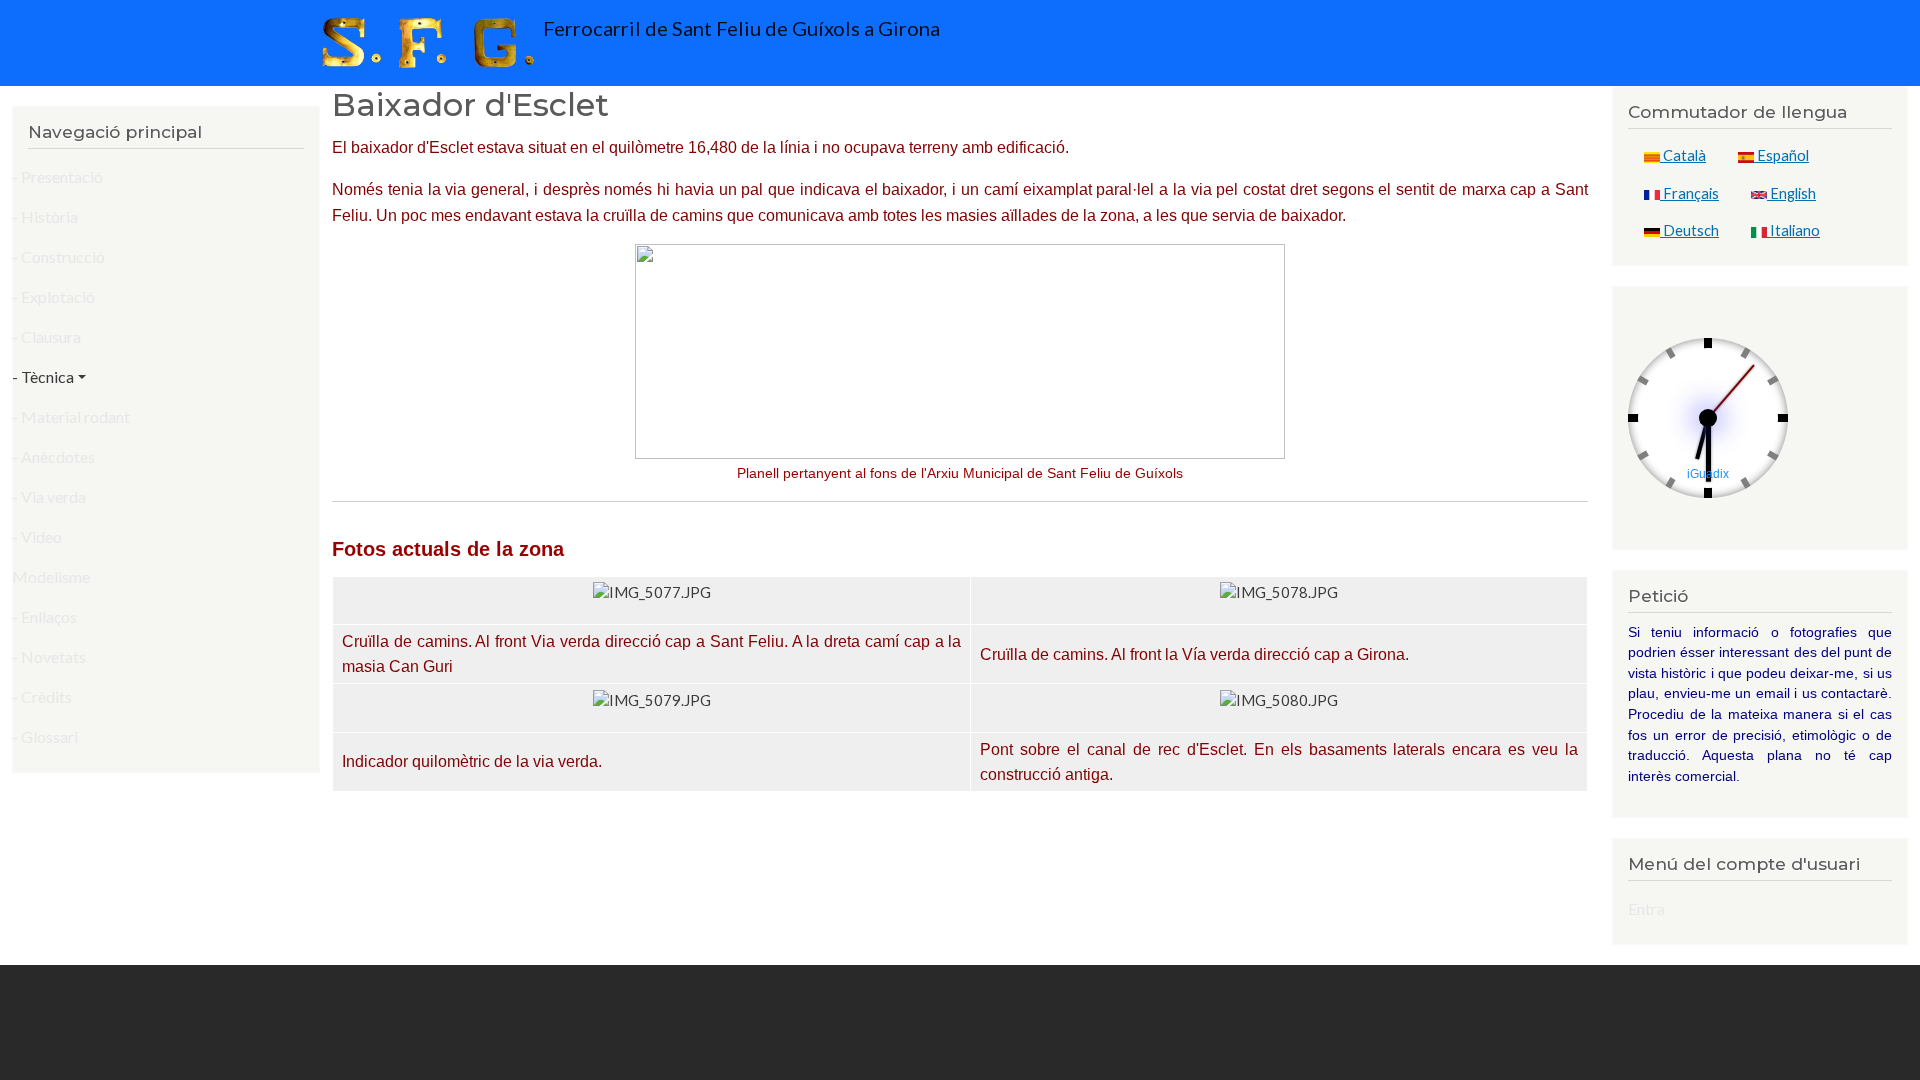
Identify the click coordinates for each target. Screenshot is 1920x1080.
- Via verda (49, 496)
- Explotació (53, 296)
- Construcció (58, 256)
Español (1781, 155)
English (1791, 193)
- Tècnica (43, 376)
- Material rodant (71, 416)
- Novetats (49, 656)
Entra (1646, 908)
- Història (45, 216)
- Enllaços (44, 616)
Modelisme (51, 576)
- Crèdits (42, 696)
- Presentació (57, 176)
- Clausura (46, 336)
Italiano (1793, 230)
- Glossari (45, 736)
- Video (37, 536)
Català (1683, 155)
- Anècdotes (53, 456)
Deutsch (1689, 230)
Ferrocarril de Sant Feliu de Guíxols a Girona (739, 28)
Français (1689, 193)
